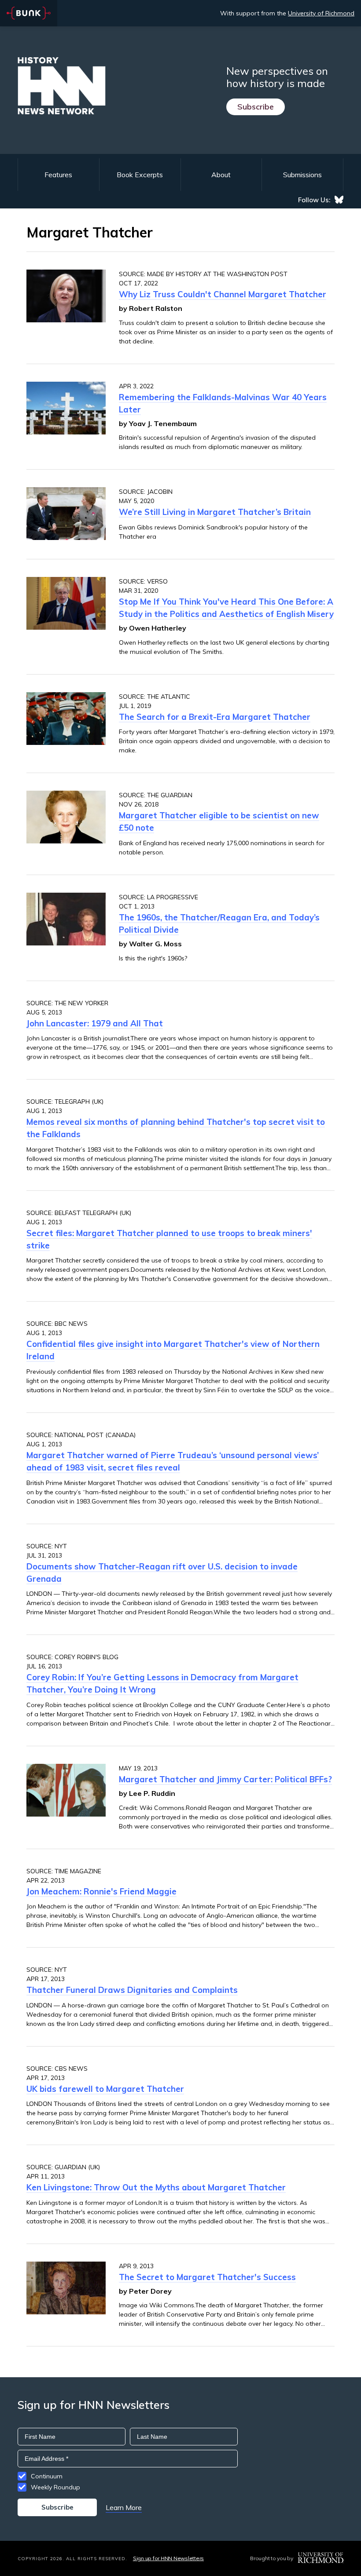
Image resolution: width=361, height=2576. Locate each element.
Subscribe (256, 107)
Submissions (302, 175)
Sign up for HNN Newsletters (168, 2558)
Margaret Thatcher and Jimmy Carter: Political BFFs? (225, 1779)
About (221, 175)
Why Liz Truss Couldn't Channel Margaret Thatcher (223, 294)
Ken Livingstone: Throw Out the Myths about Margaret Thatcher (156, 2187)
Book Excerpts (140, 175)
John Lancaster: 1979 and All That (95, 1023)
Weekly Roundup (55, 2487)
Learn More (124, 2507)
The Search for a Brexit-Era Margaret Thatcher (215, 717)
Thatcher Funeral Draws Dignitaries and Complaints (132, 1990)
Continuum (47, 2476)
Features (58, 175)
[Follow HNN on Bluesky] (339, 200)
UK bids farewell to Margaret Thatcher (105, 2089)
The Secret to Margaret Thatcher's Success (207, 2277)
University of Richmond (321, 13)
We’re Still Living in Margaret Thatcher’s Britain (215, 512)
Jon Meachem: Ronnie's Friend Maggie (101, 1891)
